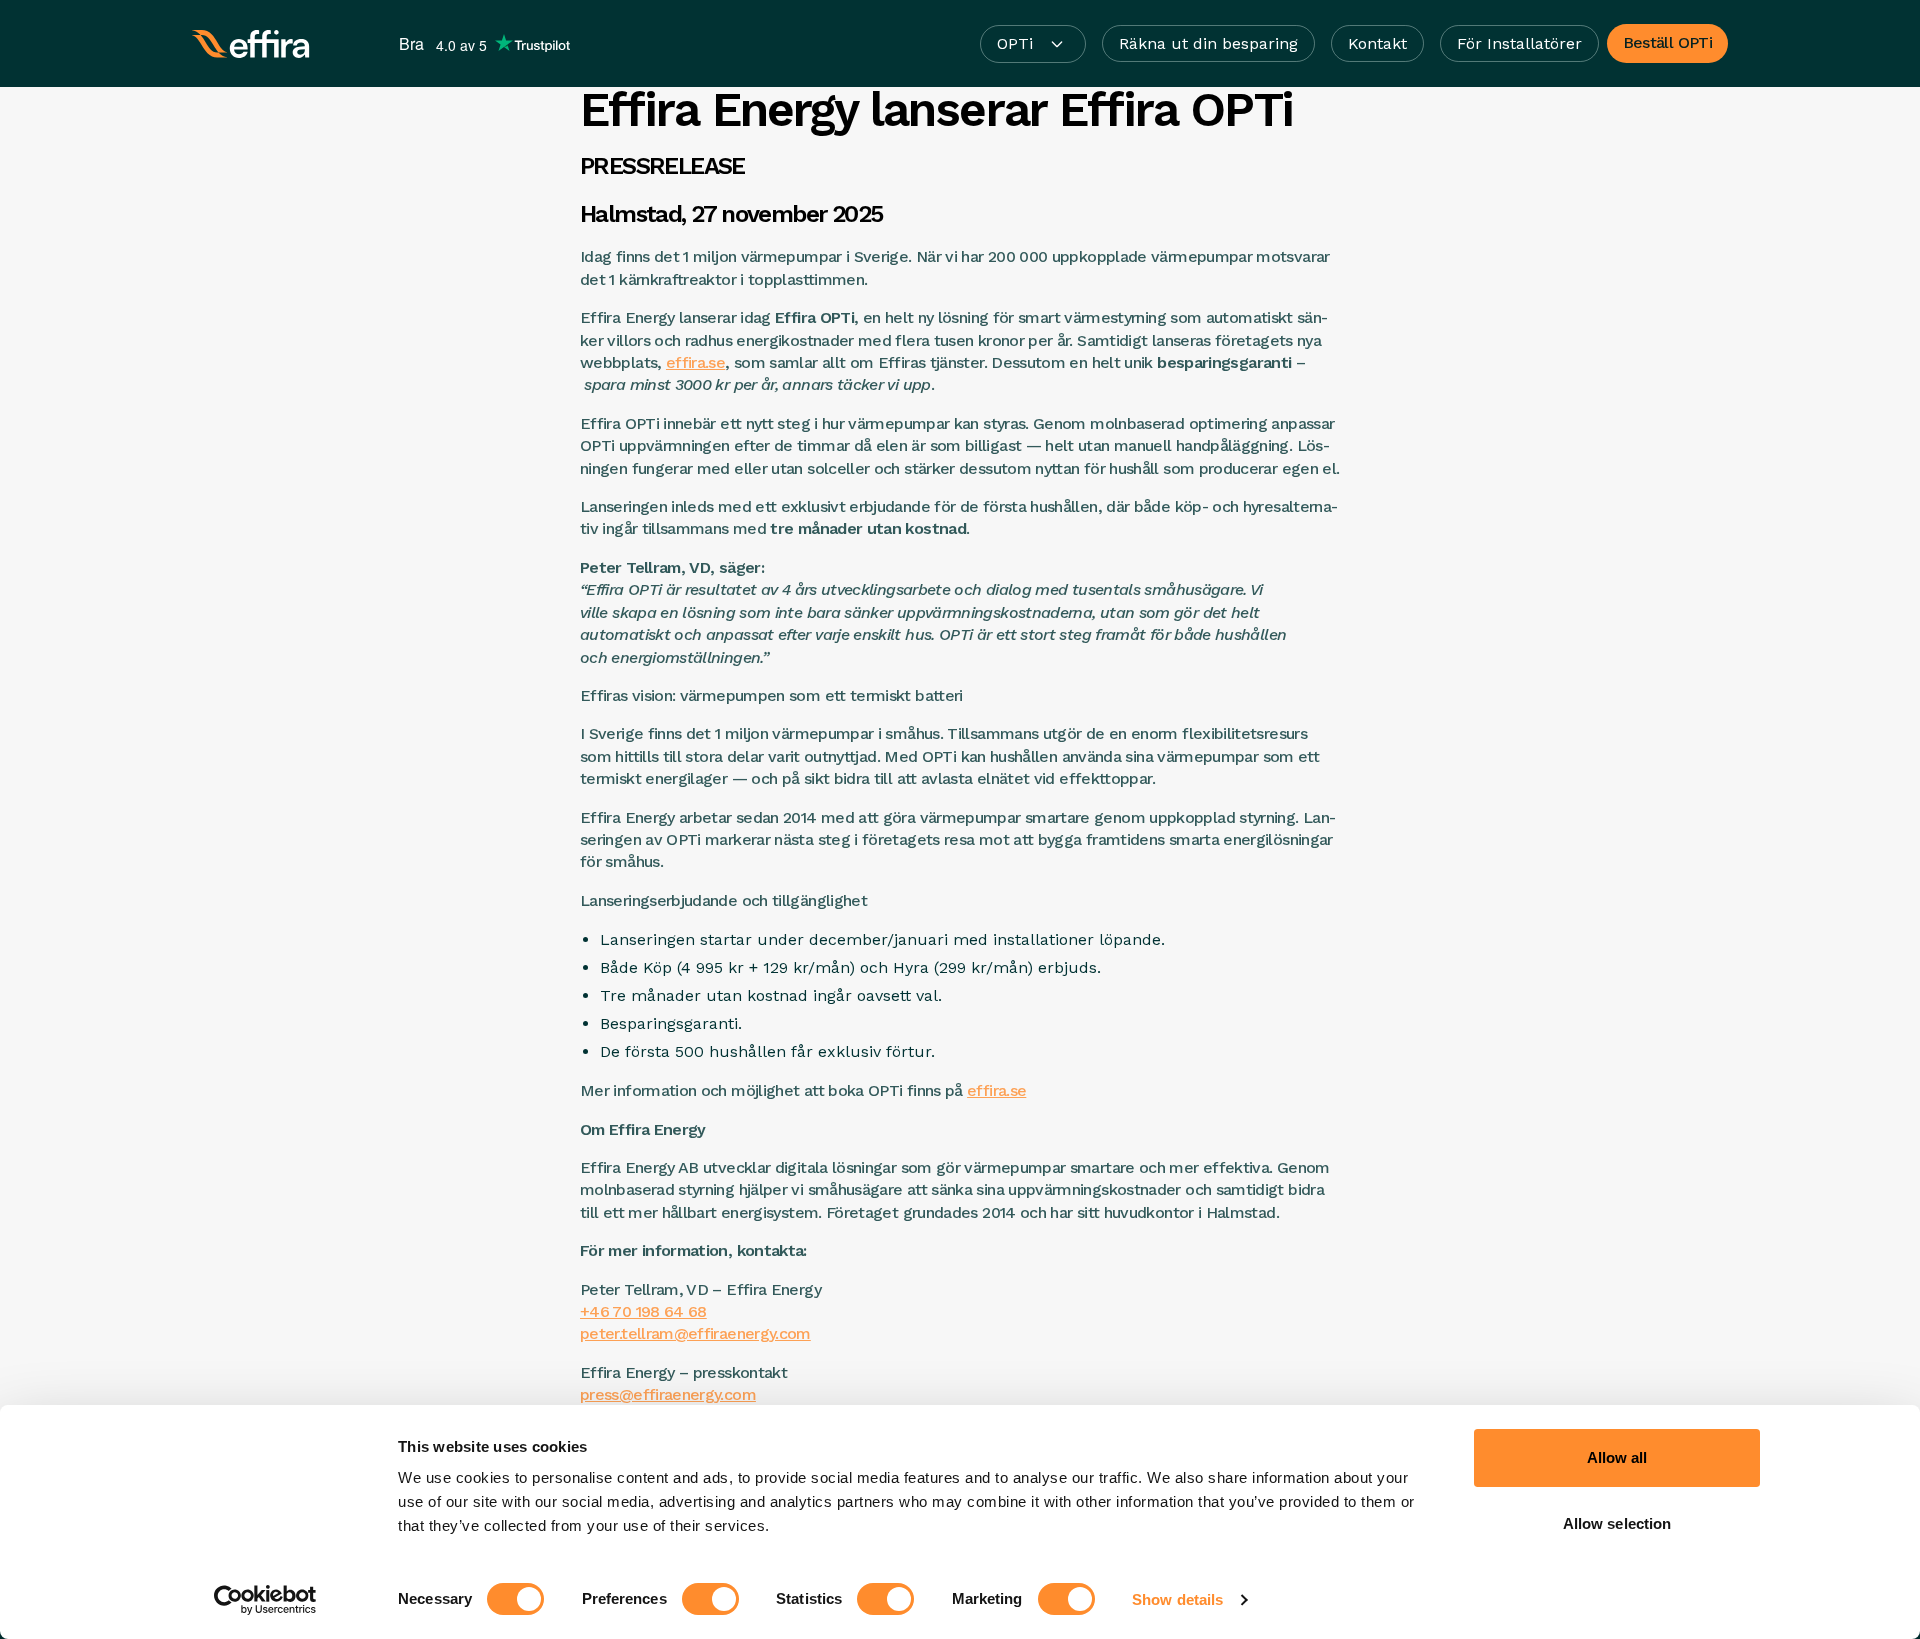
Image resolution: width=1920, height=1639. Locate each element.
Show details (1177, 1599)
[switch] (710, 1599)
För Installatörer (1519, 43)
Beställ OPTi (1667, 42)
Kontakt (1377, 43)
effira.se (695, 362)
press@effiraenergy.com (668, 1394)
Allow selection (1617, 1523)
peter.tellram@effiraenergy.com (695, 1333)
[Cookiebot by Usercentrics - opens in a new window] (265, 1600)
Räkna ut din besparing (1208, 43)
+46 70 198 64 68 (643, 1311)
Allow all (1617, 1457)
